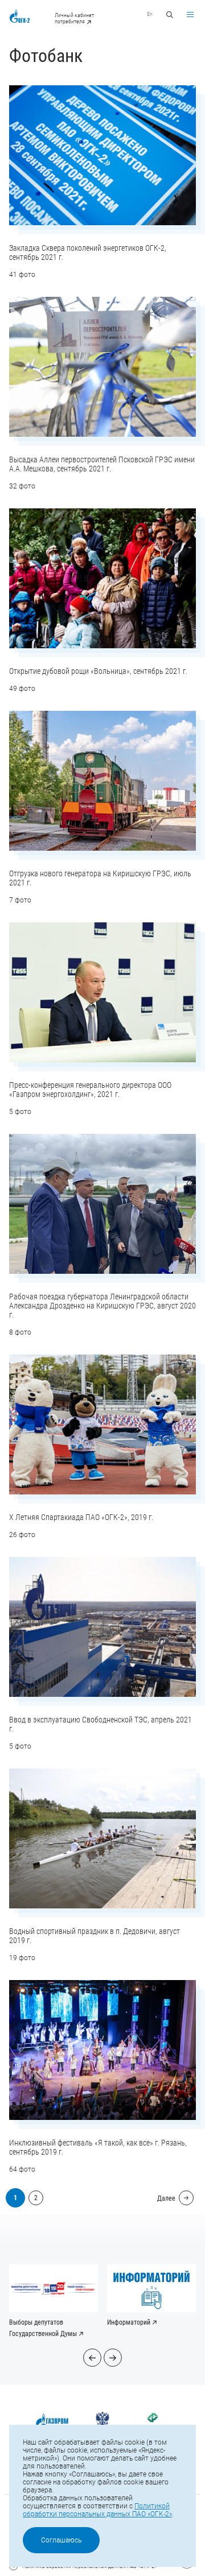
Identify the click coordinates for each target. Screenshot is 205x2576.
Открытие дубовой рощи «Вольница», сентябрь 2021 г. (98, 671)
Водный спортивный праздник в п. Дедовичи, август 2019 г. (95, 1936)
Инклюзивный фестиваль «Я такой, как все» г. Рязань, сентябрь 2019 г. (98, 2147)
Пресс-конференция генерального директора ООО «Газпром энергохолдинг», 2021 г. (90, 1090)
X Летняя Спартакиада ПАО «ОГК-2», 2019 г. (81, 1517)
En (150, 14)
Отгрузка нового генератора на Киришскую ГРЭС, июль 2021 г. (100, 878)
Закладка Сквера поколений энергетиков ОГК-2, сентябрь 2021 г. (88, 252)
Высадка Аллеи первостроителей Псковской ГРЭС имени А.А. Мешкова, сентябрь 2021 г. (102, 464)
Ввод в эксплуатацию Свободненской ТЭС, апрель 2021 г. (101, 1724)
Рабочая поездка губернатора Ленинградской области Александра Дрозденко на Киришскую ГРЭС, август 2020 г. (102, 1306)
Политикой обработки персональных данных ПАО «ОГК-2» (97, 2510)
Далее (166, 2198)
